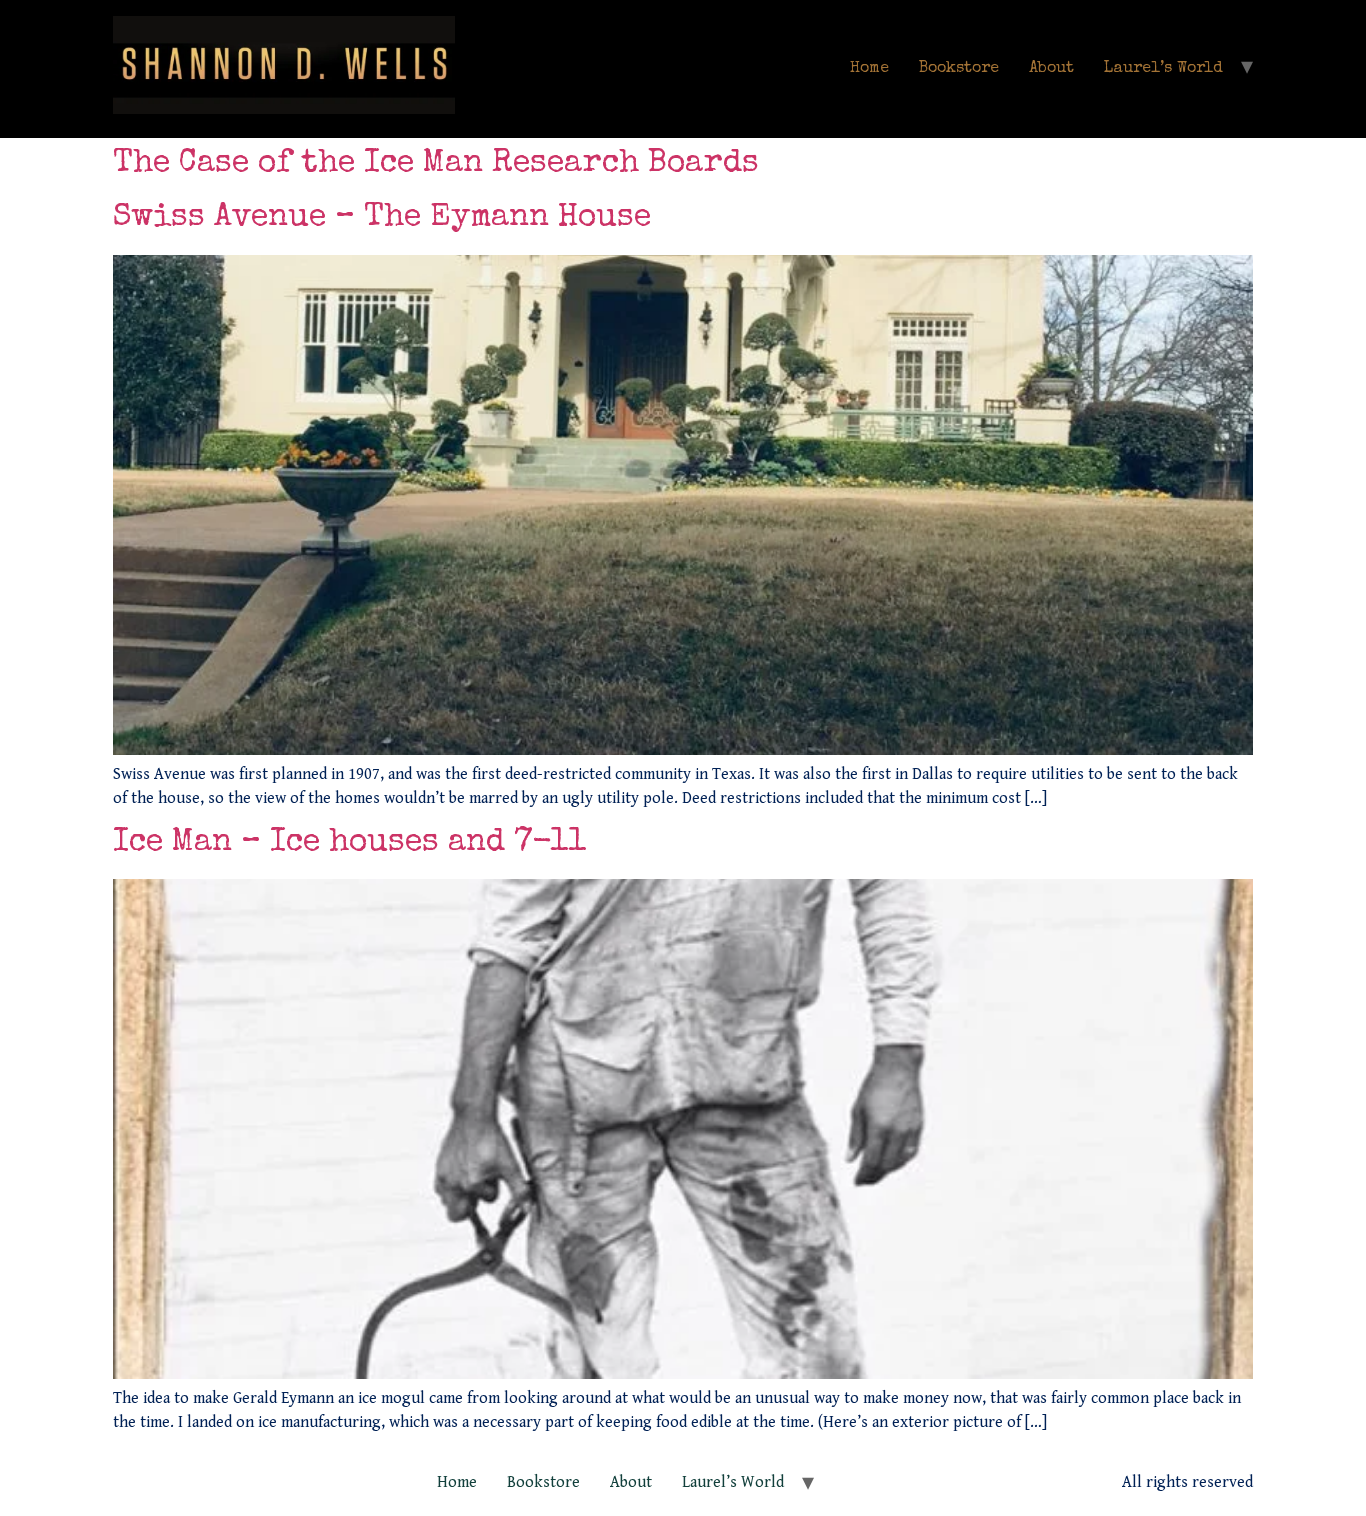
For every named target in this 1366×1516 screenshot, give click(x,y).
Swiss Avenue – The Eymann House (382, 218)
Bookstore (959, 69)
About (1051, 69)
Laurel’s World (1163, 69)
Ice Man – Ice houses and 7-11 (349, 843)
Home (869, 69)
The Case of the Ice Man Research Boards (436, 164)
